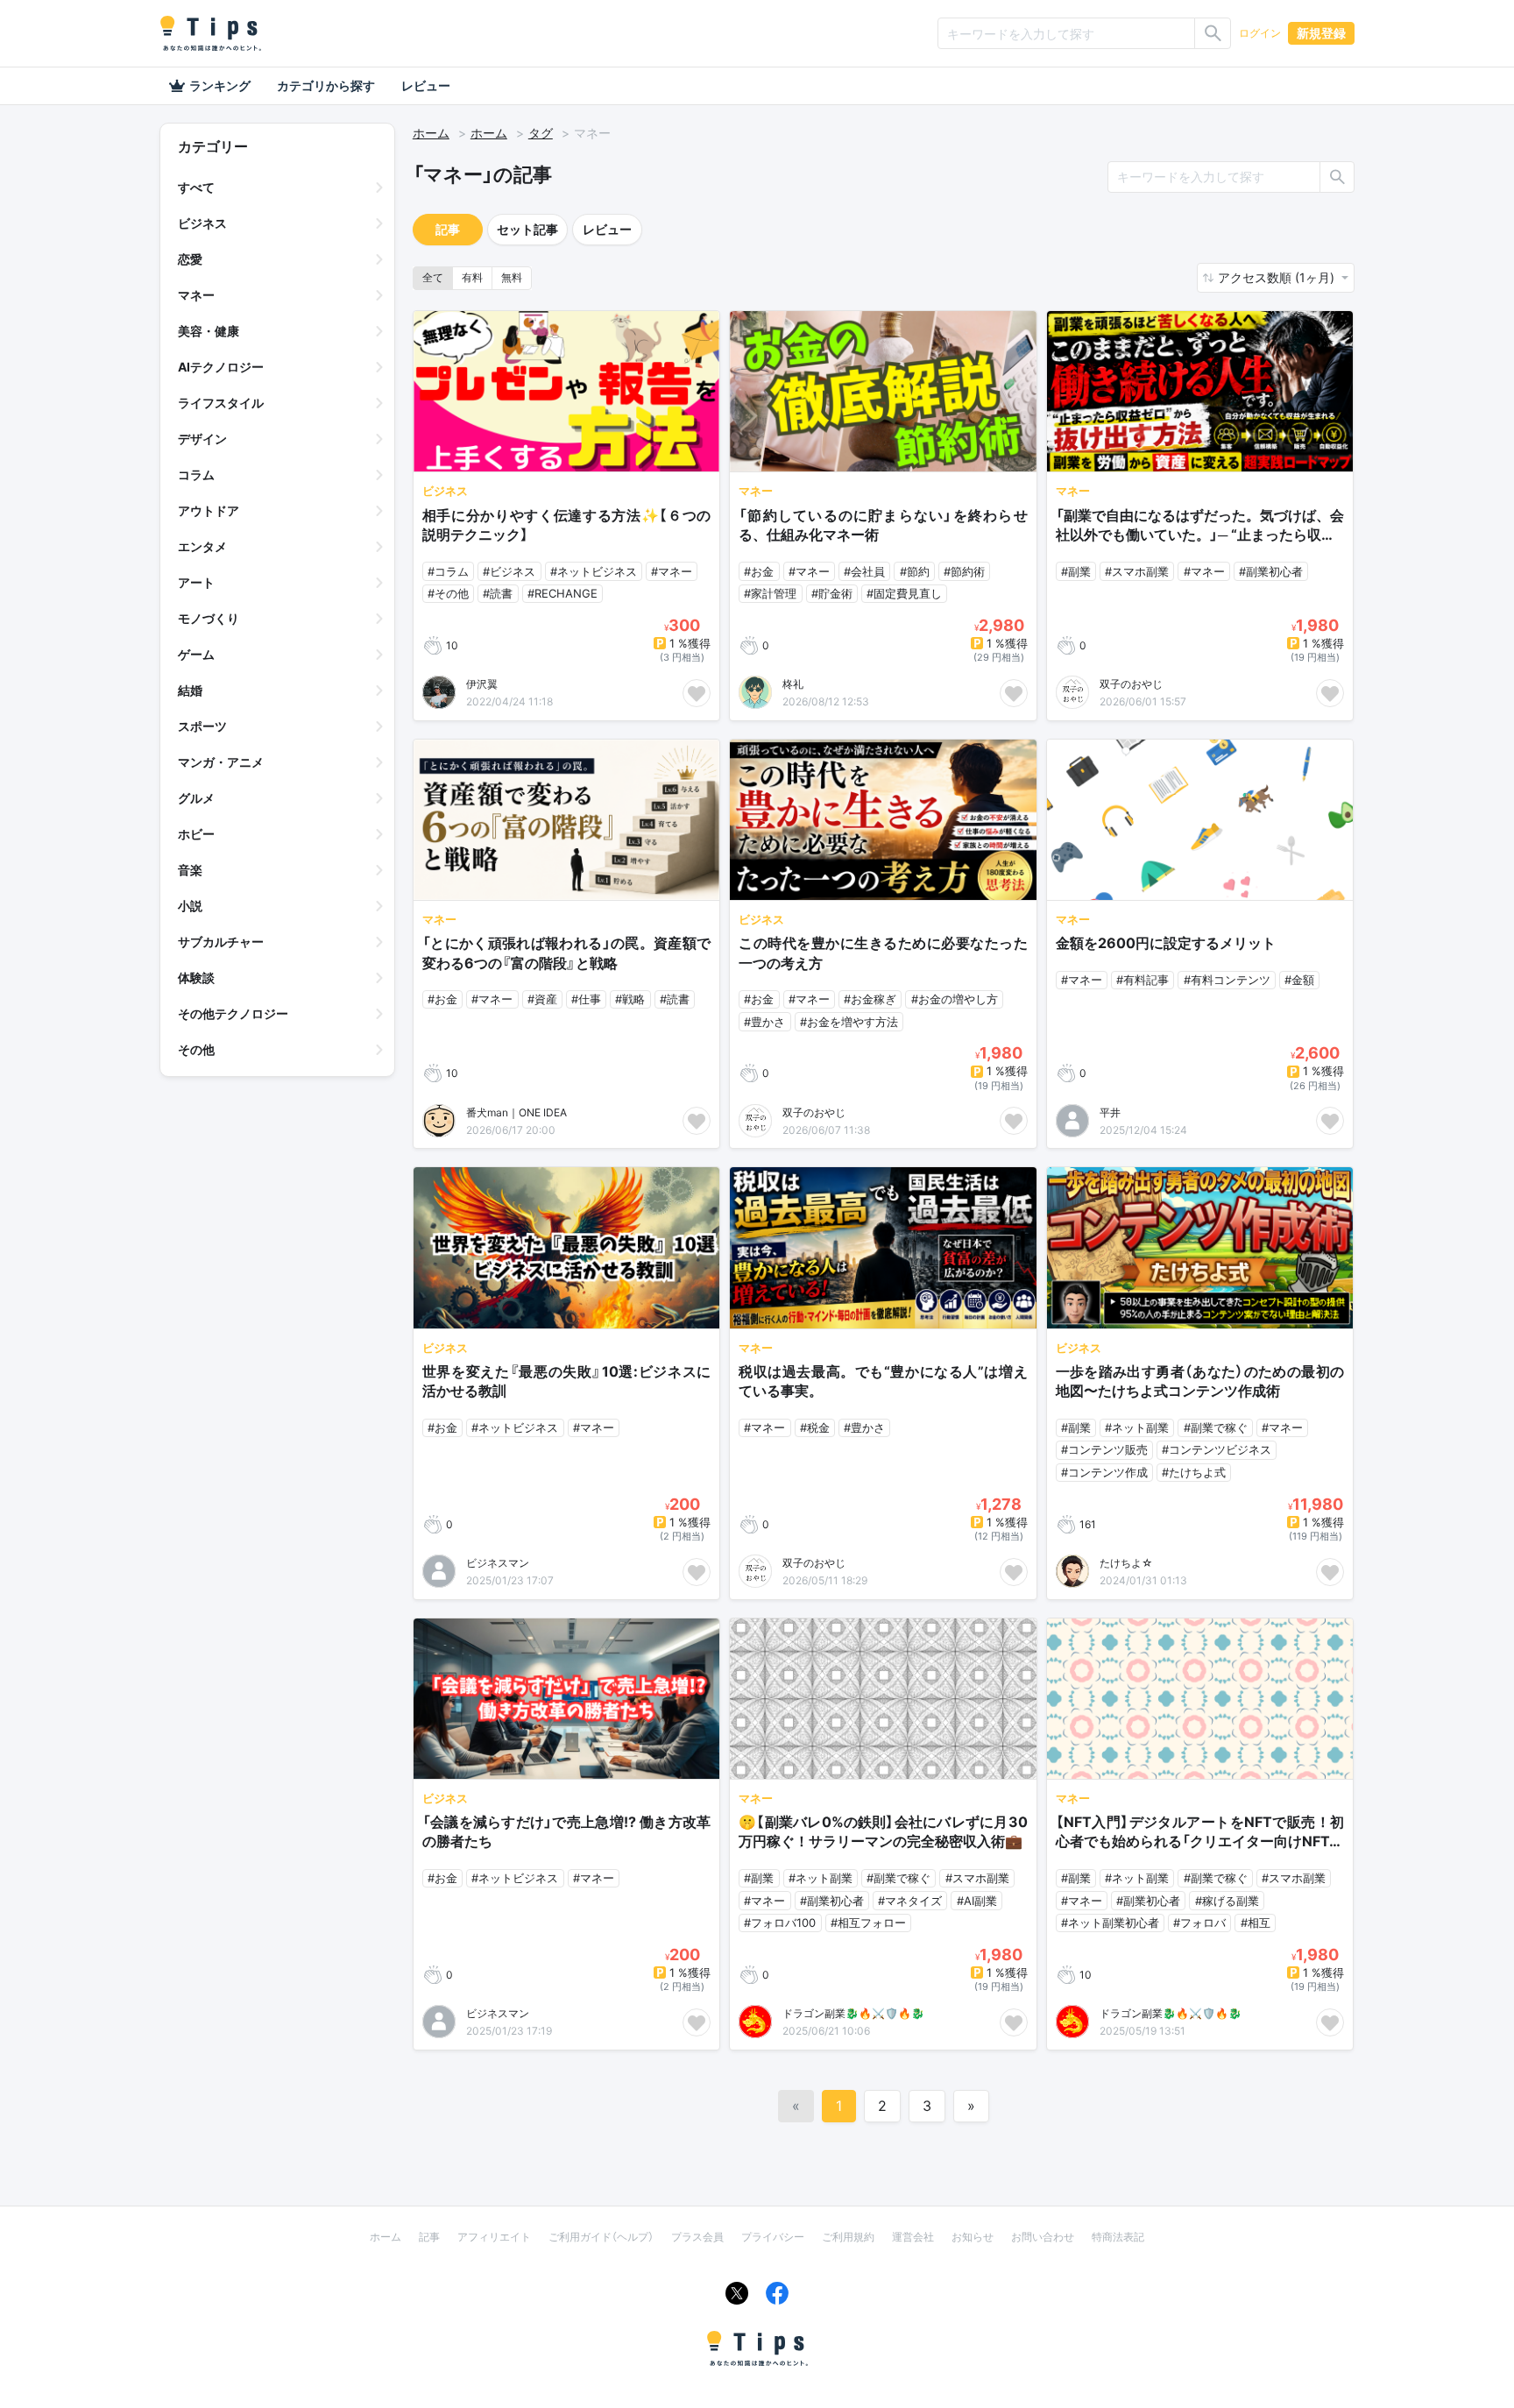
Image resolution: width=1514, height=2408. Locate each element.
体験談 (196, 977)
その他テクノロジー (233, 1013)
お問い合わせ (1043, 2237)
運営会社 (913, 2237)
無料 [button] (512, 277)
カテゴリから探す (326, 85)
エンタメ (202, 546)
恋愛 (190, 259)
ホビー (196, 834)
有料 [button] (472, 277)
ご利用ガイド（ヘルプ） (601, 2237)
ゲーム (196, 654)
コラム (196, 475)
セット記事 (527, 229)
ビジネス (202, 223)
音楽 (190, 870)
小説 (190, 906)
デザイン (202, 439)
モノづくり (209, 618)
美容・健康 (209, 331)
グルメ (196, 798)
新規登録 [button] (1321, 33)
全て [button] (433, 277)
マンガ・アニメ (221, 762)
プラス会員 (697, 2237)
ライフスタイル (221, 403)
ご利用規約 (848, 2237)
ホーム (431, 133)
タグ (541, 133)
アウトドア (209, 510)
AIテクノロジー (221, 367)
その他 (196, 1049)
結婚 (190, 690)
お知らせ (973, 2237)
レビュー (426, 85)
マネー (196, 295)
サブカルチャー (221, 942)
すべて (196, 187)
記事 (448, 229)
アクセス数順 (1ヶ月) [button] (1278, 277)
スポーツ (202, 726)
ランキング (220, 85)
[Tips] (210, 33)
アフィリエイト (494, 2237)
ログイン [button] (1260, 33)
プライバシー (773, 2237)
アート (196, 582)
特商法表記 (1118, 2237)
